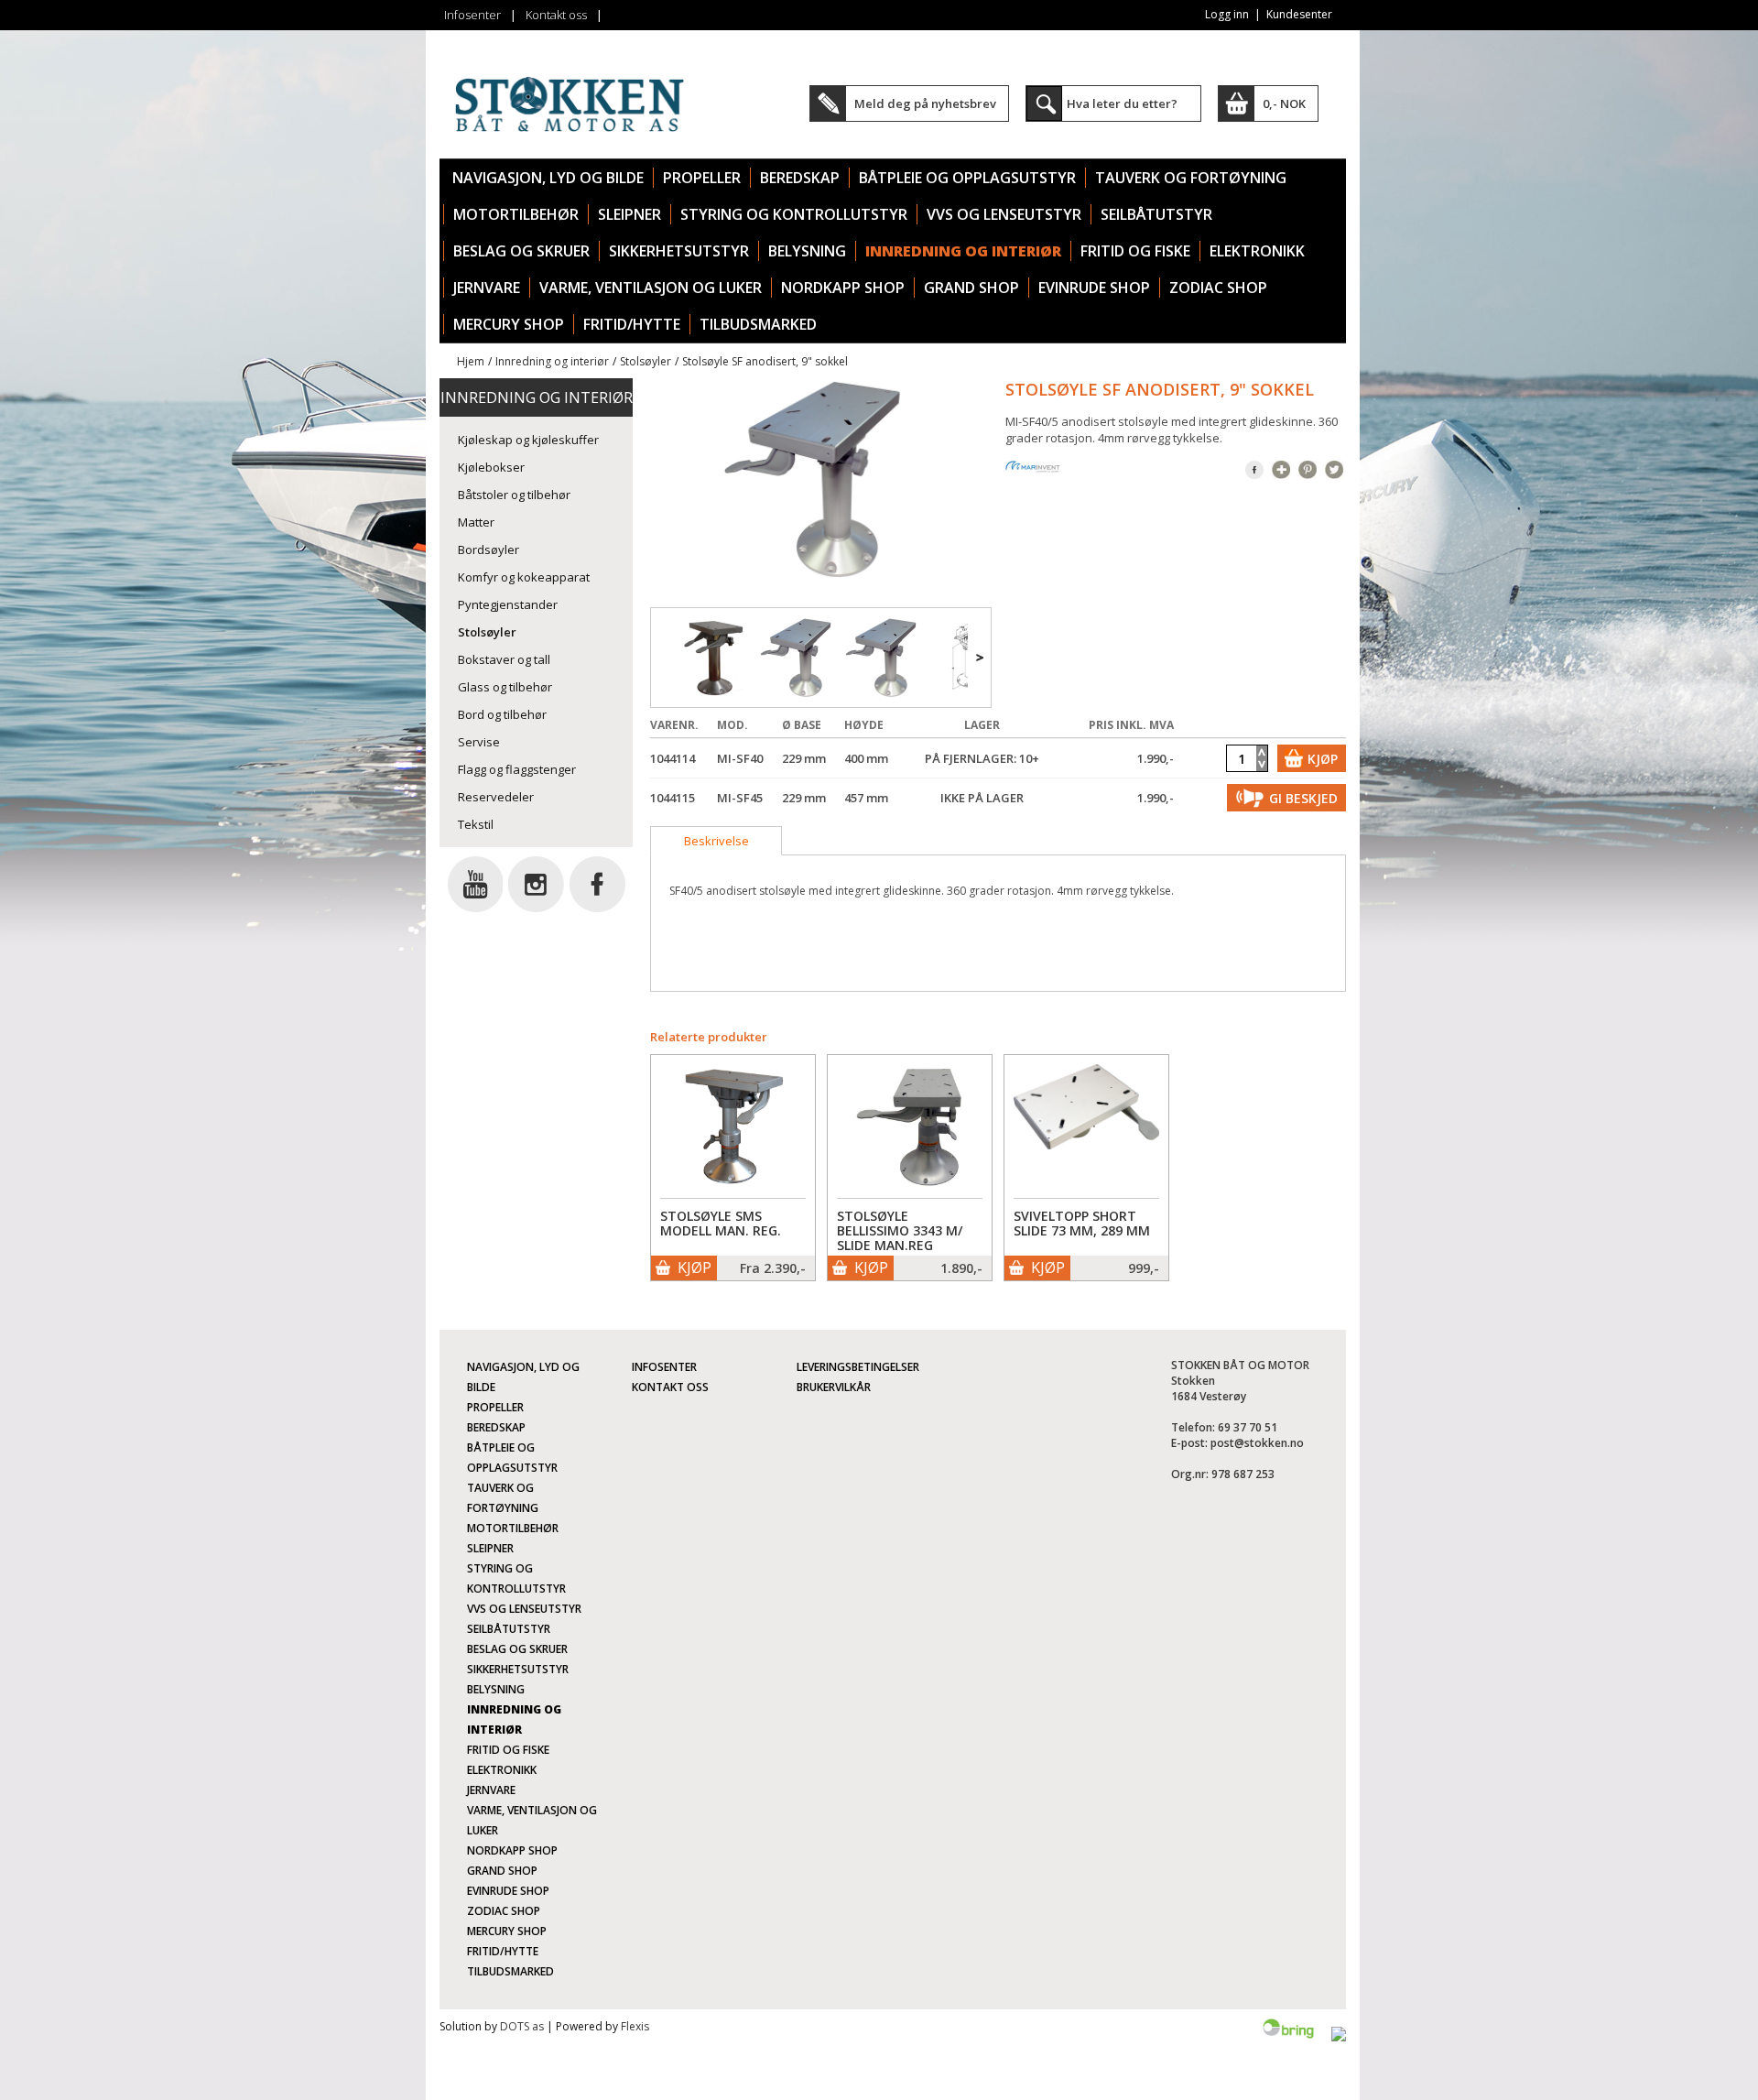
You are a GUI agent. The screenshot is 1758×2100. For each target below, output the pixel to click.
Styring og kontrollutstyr (794, 214)
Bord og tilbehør (502, 714)
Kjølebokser (491, 467)
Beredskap (800, 178)
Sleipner (629, 214)
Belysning (807, 251)
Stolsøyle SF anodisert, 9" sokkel (765, 361)
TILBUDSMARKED (758, 324)
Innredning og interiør (963, 251)
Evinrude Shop (1094, 288)
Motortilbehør (516, 214)
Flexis (635, 2026)
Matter (476, 522)
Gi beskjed (1303, 798)
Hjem (471, 361)
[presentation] (716, 841)
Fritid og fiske (1135, 251)
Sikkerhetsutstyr (679, 251)
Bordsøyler (488, 549)
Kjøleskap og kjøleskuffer (528, 440)
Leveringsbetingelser (858, 1367)
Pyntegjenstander (508, 604)
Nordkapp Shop (843, 288)
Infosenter (472, 15)
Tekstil (476, 824)
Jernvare (487, 288)
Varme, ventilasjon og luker (651, 288)
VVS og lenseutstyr (1004, 214)
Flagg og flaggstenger (517, 769)
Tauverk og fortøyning (1191, 178)
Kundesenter (1299, 14)
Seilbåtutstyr (1156, 214)
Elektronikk (1257, 251)
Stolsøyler (646, 361)
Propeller (702, 178)
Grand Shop (971, 288)
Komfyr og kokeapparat (524, 577)
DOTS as (522, 2026)
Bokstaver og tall (504, 659)
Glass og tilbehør (505, 687)
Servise (479, 742)
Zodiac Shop (1218, 288)
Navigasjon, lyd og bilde (548, 178)
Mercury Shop (509, 324)
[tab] (716, 841)
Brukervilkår (834, 1387)
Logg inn (1227, 14)
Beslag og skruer (521, 251)
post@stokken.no (1257, 1443)
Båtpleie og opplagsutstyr (967, 178)
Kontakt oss (556, 15)
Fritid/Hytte (632, 324)
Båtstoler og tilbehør (514, 495)
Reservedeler (496, 797)
